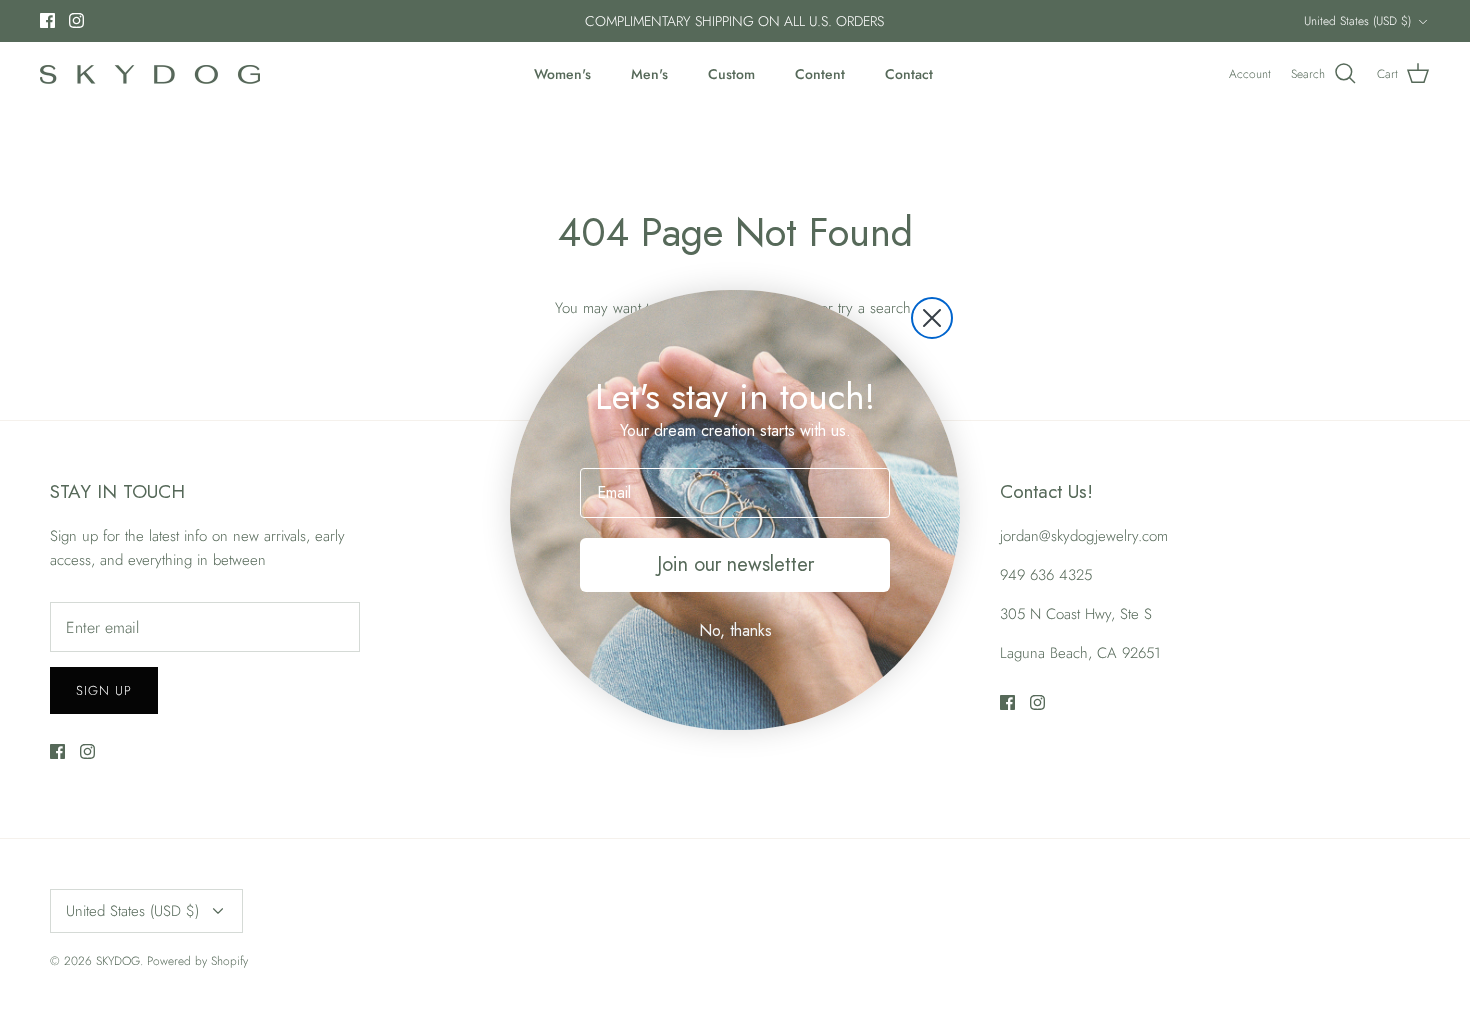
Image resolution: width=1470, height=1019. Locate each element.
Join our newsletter (735, 564)
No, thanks (735, 630)
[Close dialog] (932, 318)
